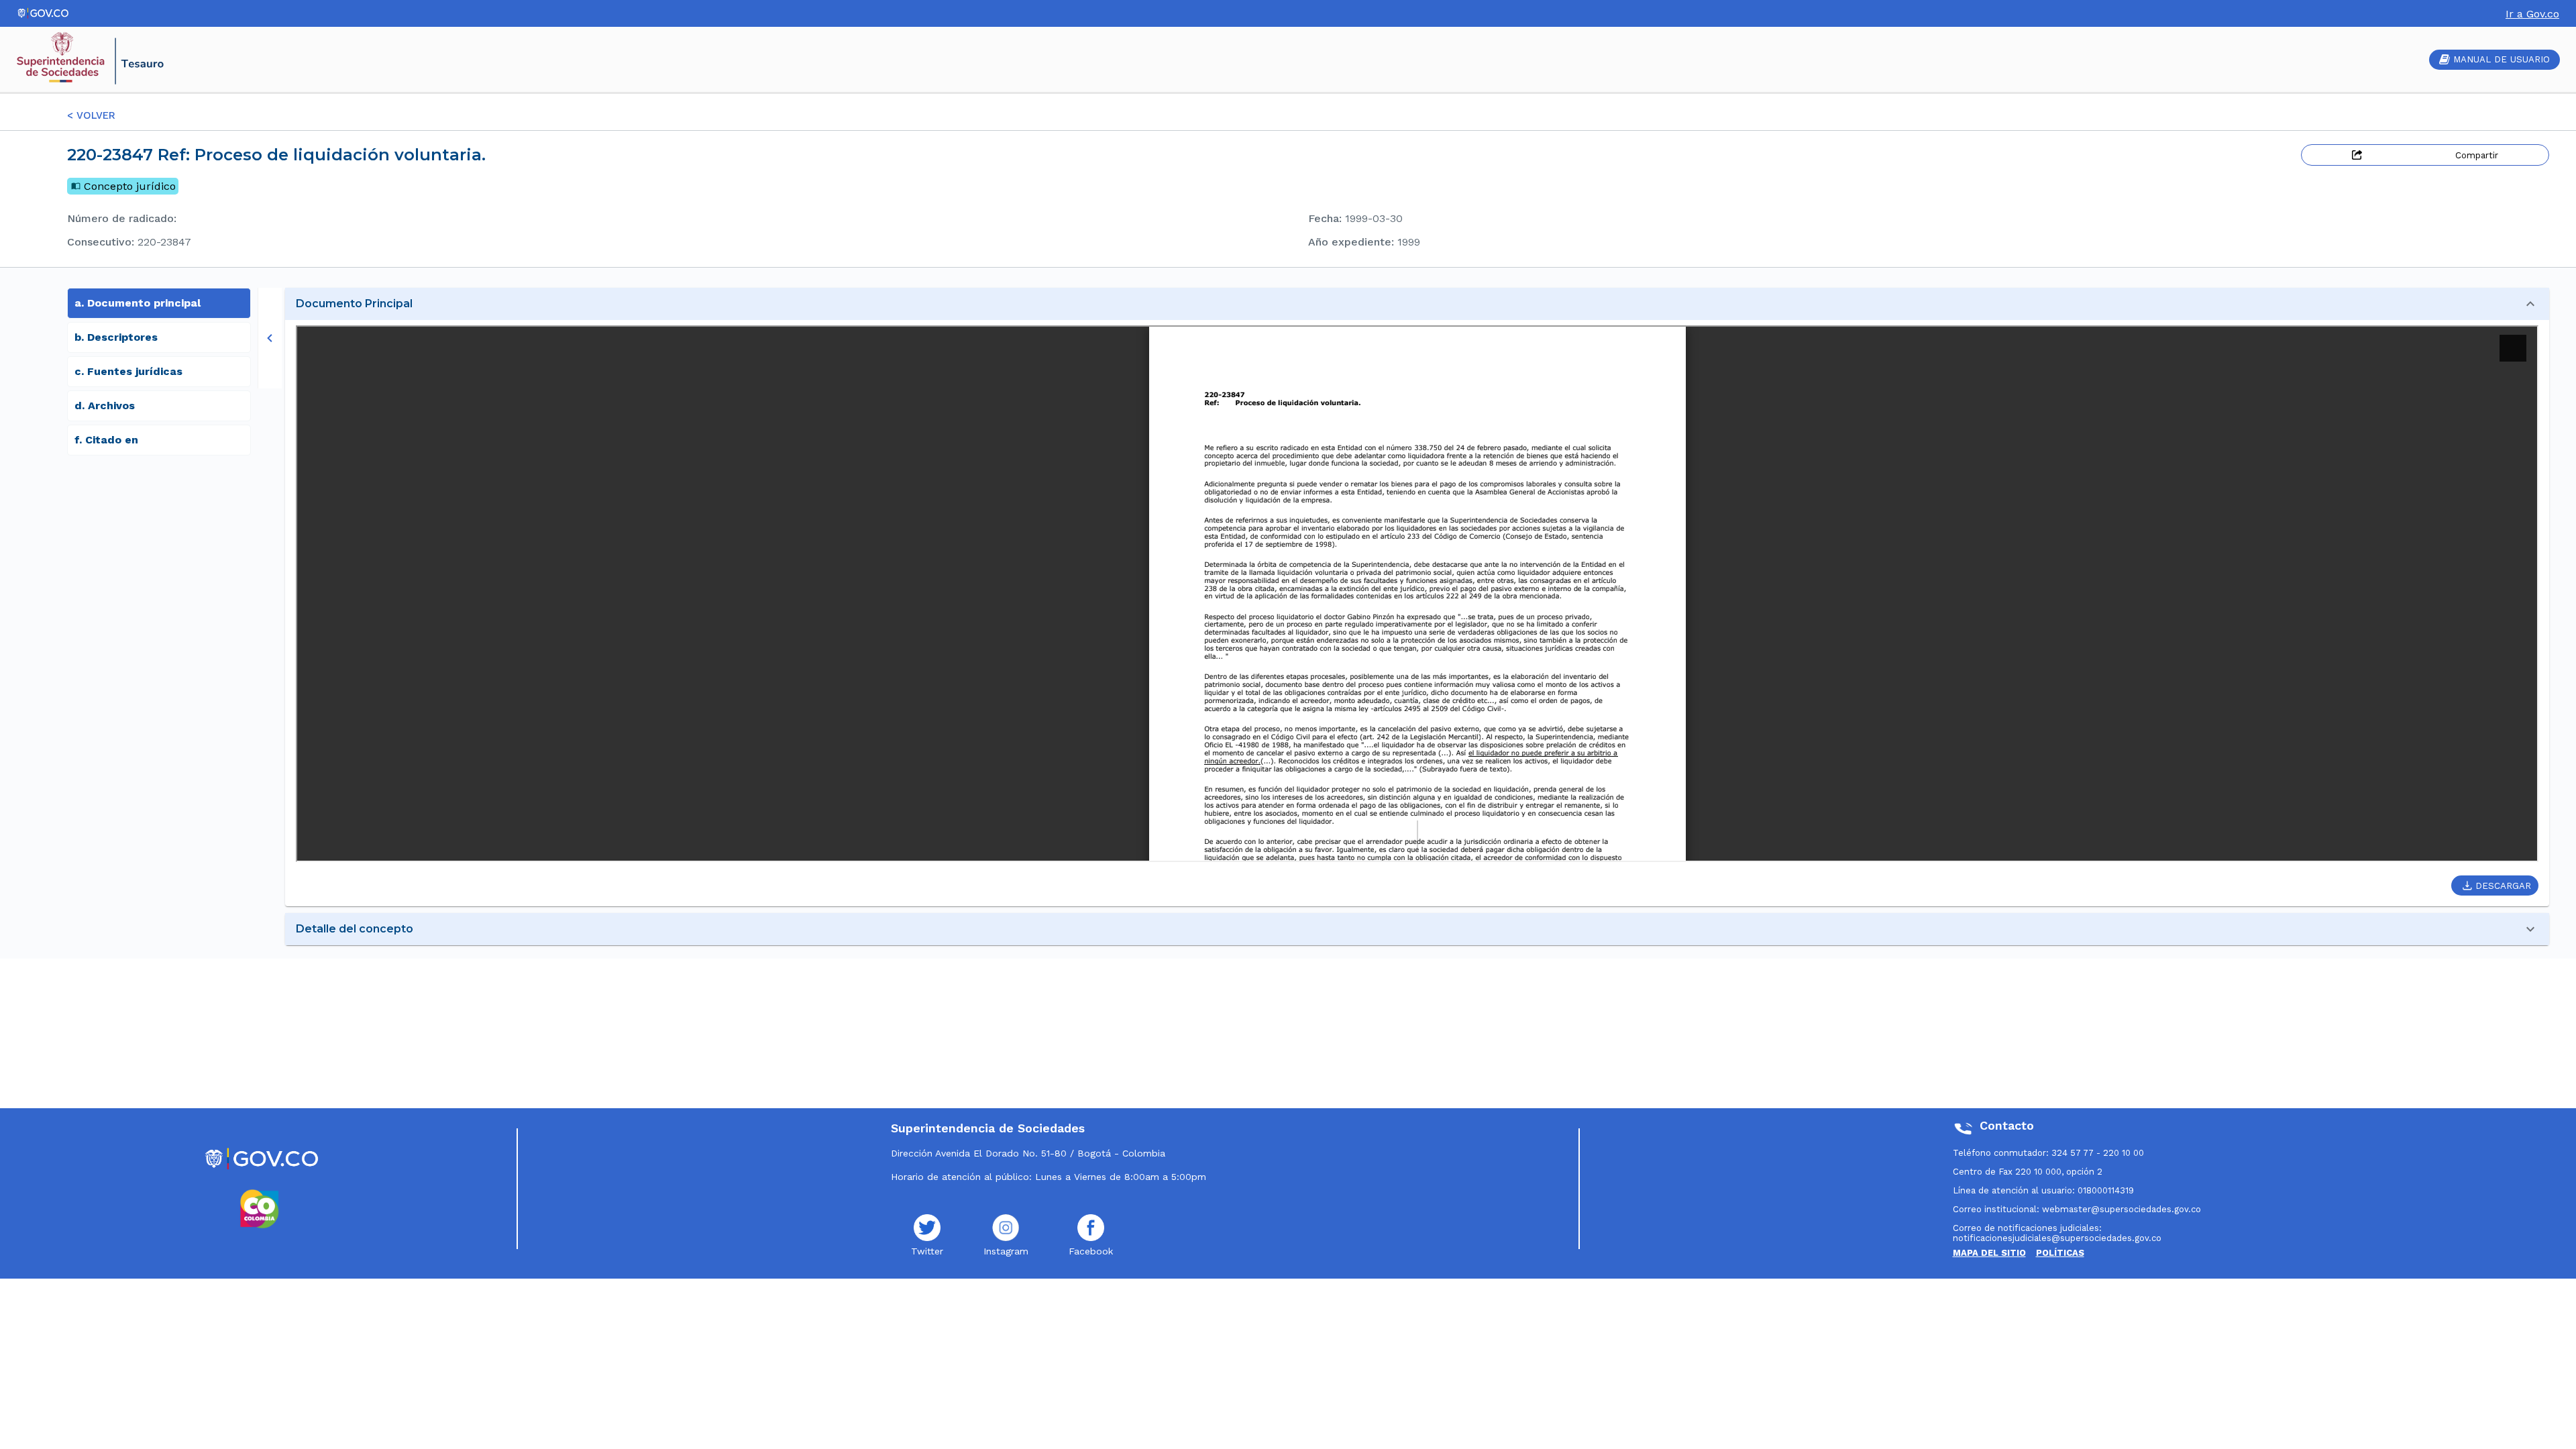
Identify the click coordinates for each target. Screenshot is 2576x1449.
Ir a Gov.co (2532, 14)
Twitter (927, 1251)
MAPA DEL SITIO (1989, 1253)
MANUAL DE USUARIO (2502, 59)
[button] (1417, 304)
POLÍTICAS (2060, 1253)
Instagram (1006, 1251)
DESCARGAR (2503, 886)
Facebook (1091, 1251)
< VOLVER (91, 115)
